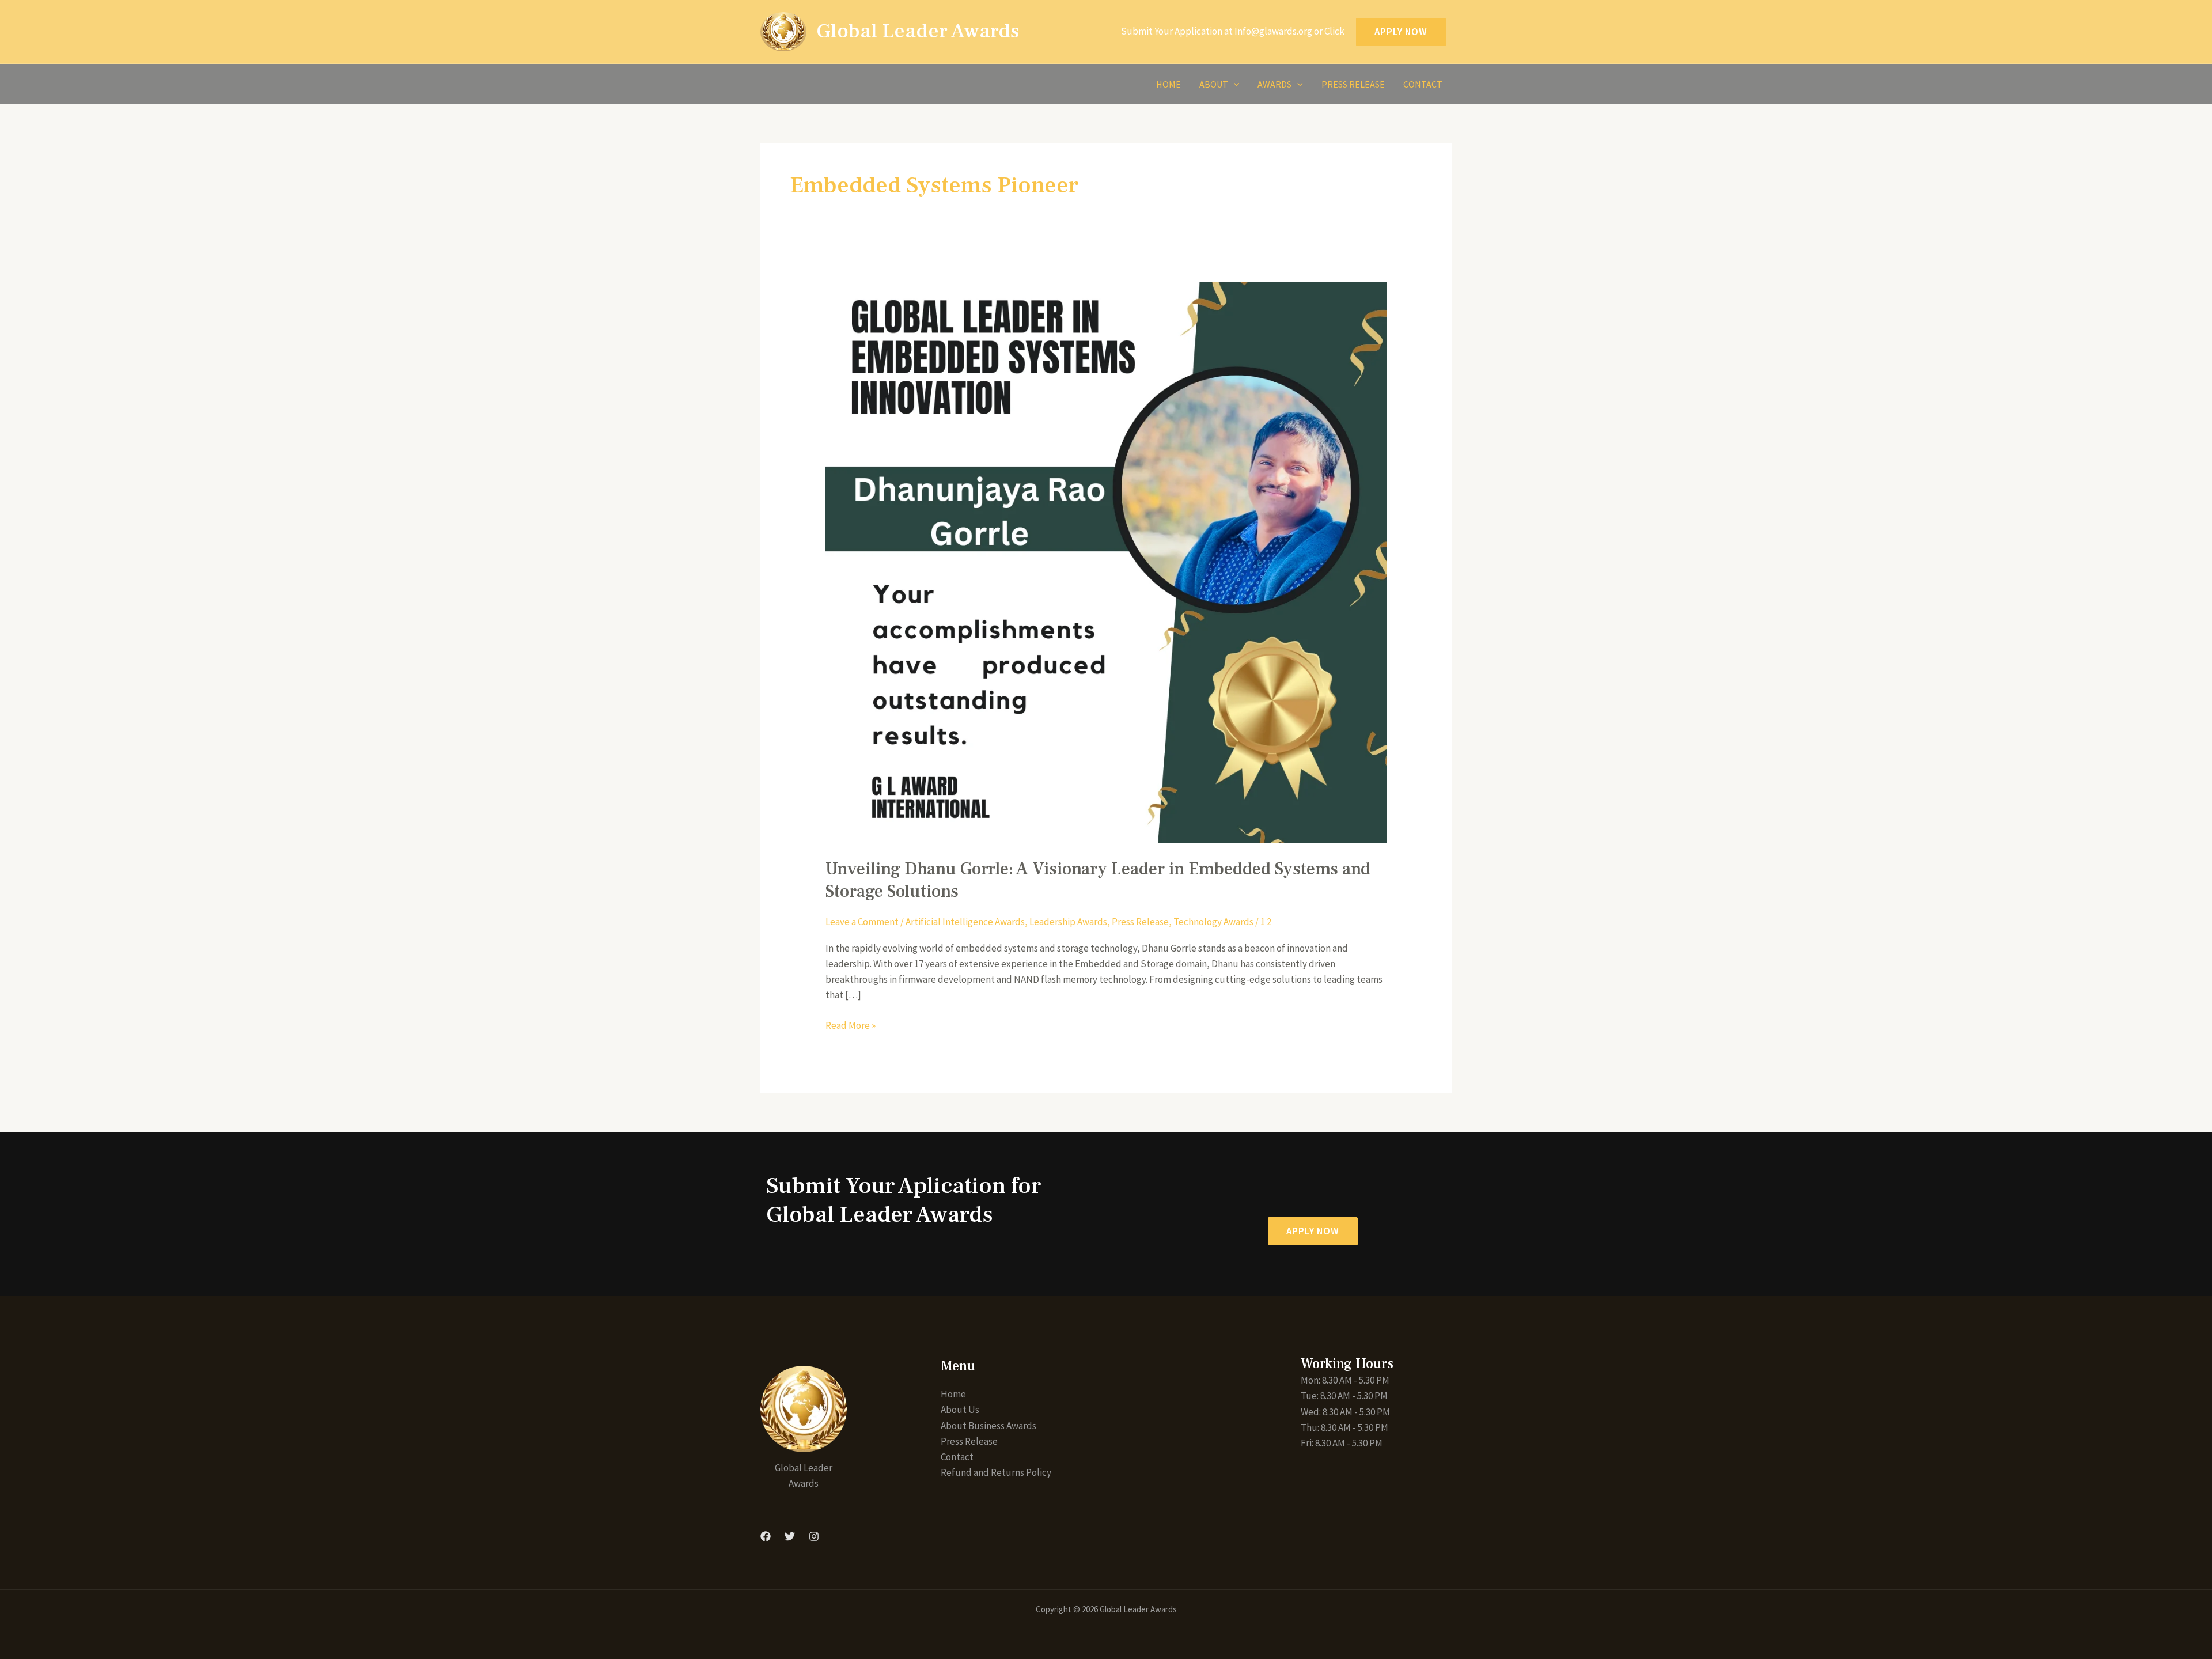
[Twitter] (790, 1536)
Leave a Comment (862, 922)
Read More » (851, 1025)
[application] (1234, 84)
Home (1169, 84)
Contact (1423, 84)
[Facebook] (766, 1536)
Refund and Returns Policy (996, 1472)
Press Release (1353, 84)
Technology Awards (1213, 922)
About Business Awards (988, 1426)
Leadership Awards (1068, 922)
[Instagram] (814, 1536)
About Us (960, 1410)
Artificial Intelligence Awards (965, 922)
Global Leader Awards (918, 31)
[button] (1313, 1231)
